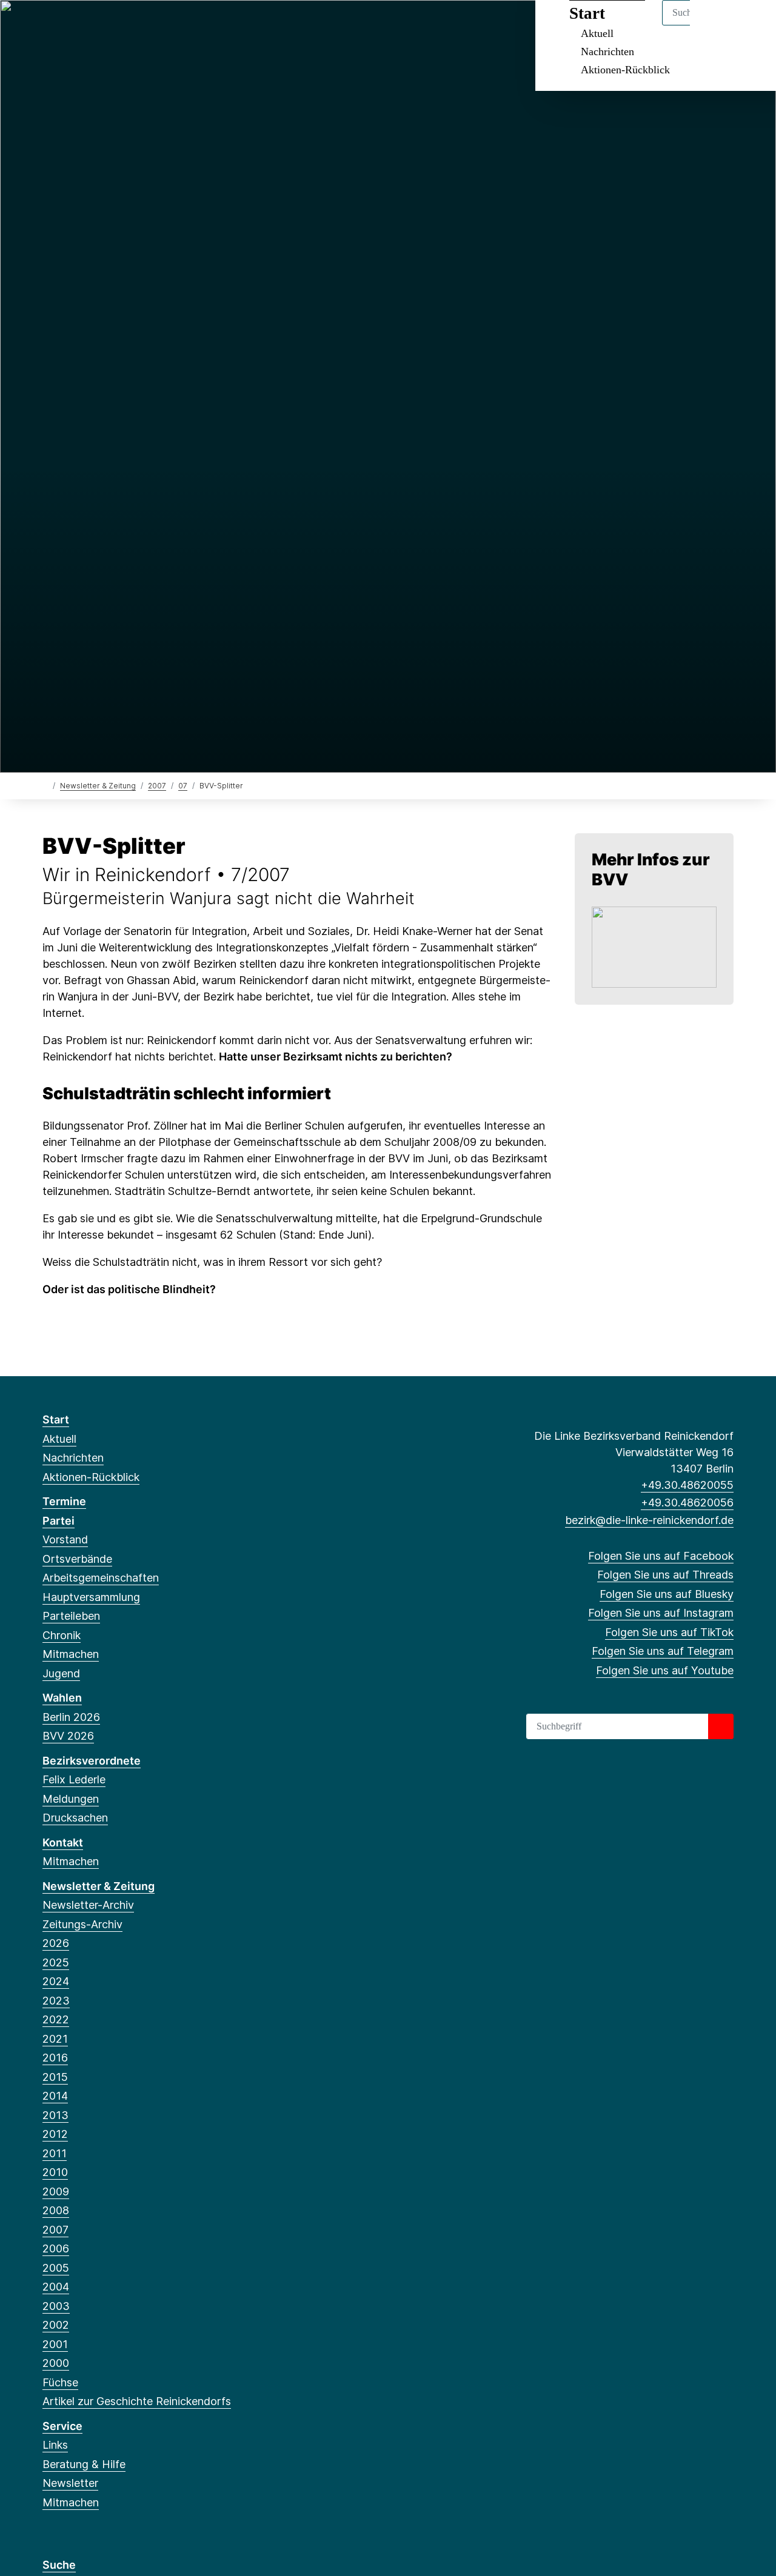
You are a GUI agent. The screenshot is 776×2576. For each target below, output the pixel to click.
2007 (157, 786)
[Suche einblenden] (715, 25)
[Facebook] (49, 25)
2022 (56, 2019)
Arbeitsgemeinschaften (101, 1578)
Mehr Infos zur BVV (651, 869)
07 (183, 786)
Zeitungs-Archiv (82, 1924)
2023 (56, 2001)
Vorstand (65, 1539)
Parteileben (71, 1616)
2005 (56, 2268)
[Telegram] (148, 25)
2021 (55, 2039)
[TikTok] (129, 25)
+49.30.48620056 (687, 1503)
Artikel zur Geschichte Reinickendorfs (137, 2401)
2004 (56, 2287)
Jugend (61, 1673)
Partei (59, 1521)
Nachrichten (607, 52)
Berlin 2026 (71, 1717)
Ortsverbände (77, 1559)
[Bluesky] (89, 25)
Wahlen (62, 1698)
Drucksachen (75, 1818)
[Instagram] (109, 25)
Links (55, 2445)
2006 (56, 2248)
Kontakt (63, 1842)
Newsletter (70, 2483)
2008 (56, 2210)
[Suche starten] (721, 1726)
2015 (55, 2077)
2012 (55, 2134)
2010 (55, 2172)
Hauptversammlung (91, 1597)
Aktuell (59, 1439)
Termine (64, 1501)
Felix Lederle (74, 1779)
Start (56, 1419)
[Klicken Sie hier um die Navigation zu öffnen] (751, 25)
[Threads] (69, 25)
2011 (55, 2153)
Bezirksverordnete (92, 1761)
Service (62, 2426)
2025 (56, 1962)
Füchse (60, 2382)
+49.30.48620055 (687, 1485)
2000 (56, 2363)
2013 (55, 2115)
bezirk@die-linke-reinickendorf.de (649, 1520)
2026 (56, 1943)
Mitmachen (71, 1654)
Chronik (62, 1635)
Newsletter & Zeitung (98, 786)
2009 (56, 2192)
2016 (55, 2058)
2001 (55, 2344)
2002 (56, 2325)
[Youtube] (168, 25)
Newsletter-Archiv (88, 1905)
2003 (56, 2306)
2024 (56, 1981)
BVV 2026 (68, 1736)
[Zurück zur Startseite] (45, 785)
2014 (55, 2096)
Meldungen (71, 1799)
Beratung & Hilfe (84, 2464)
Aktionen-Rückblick (625, 70)
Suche (59, 2565)
